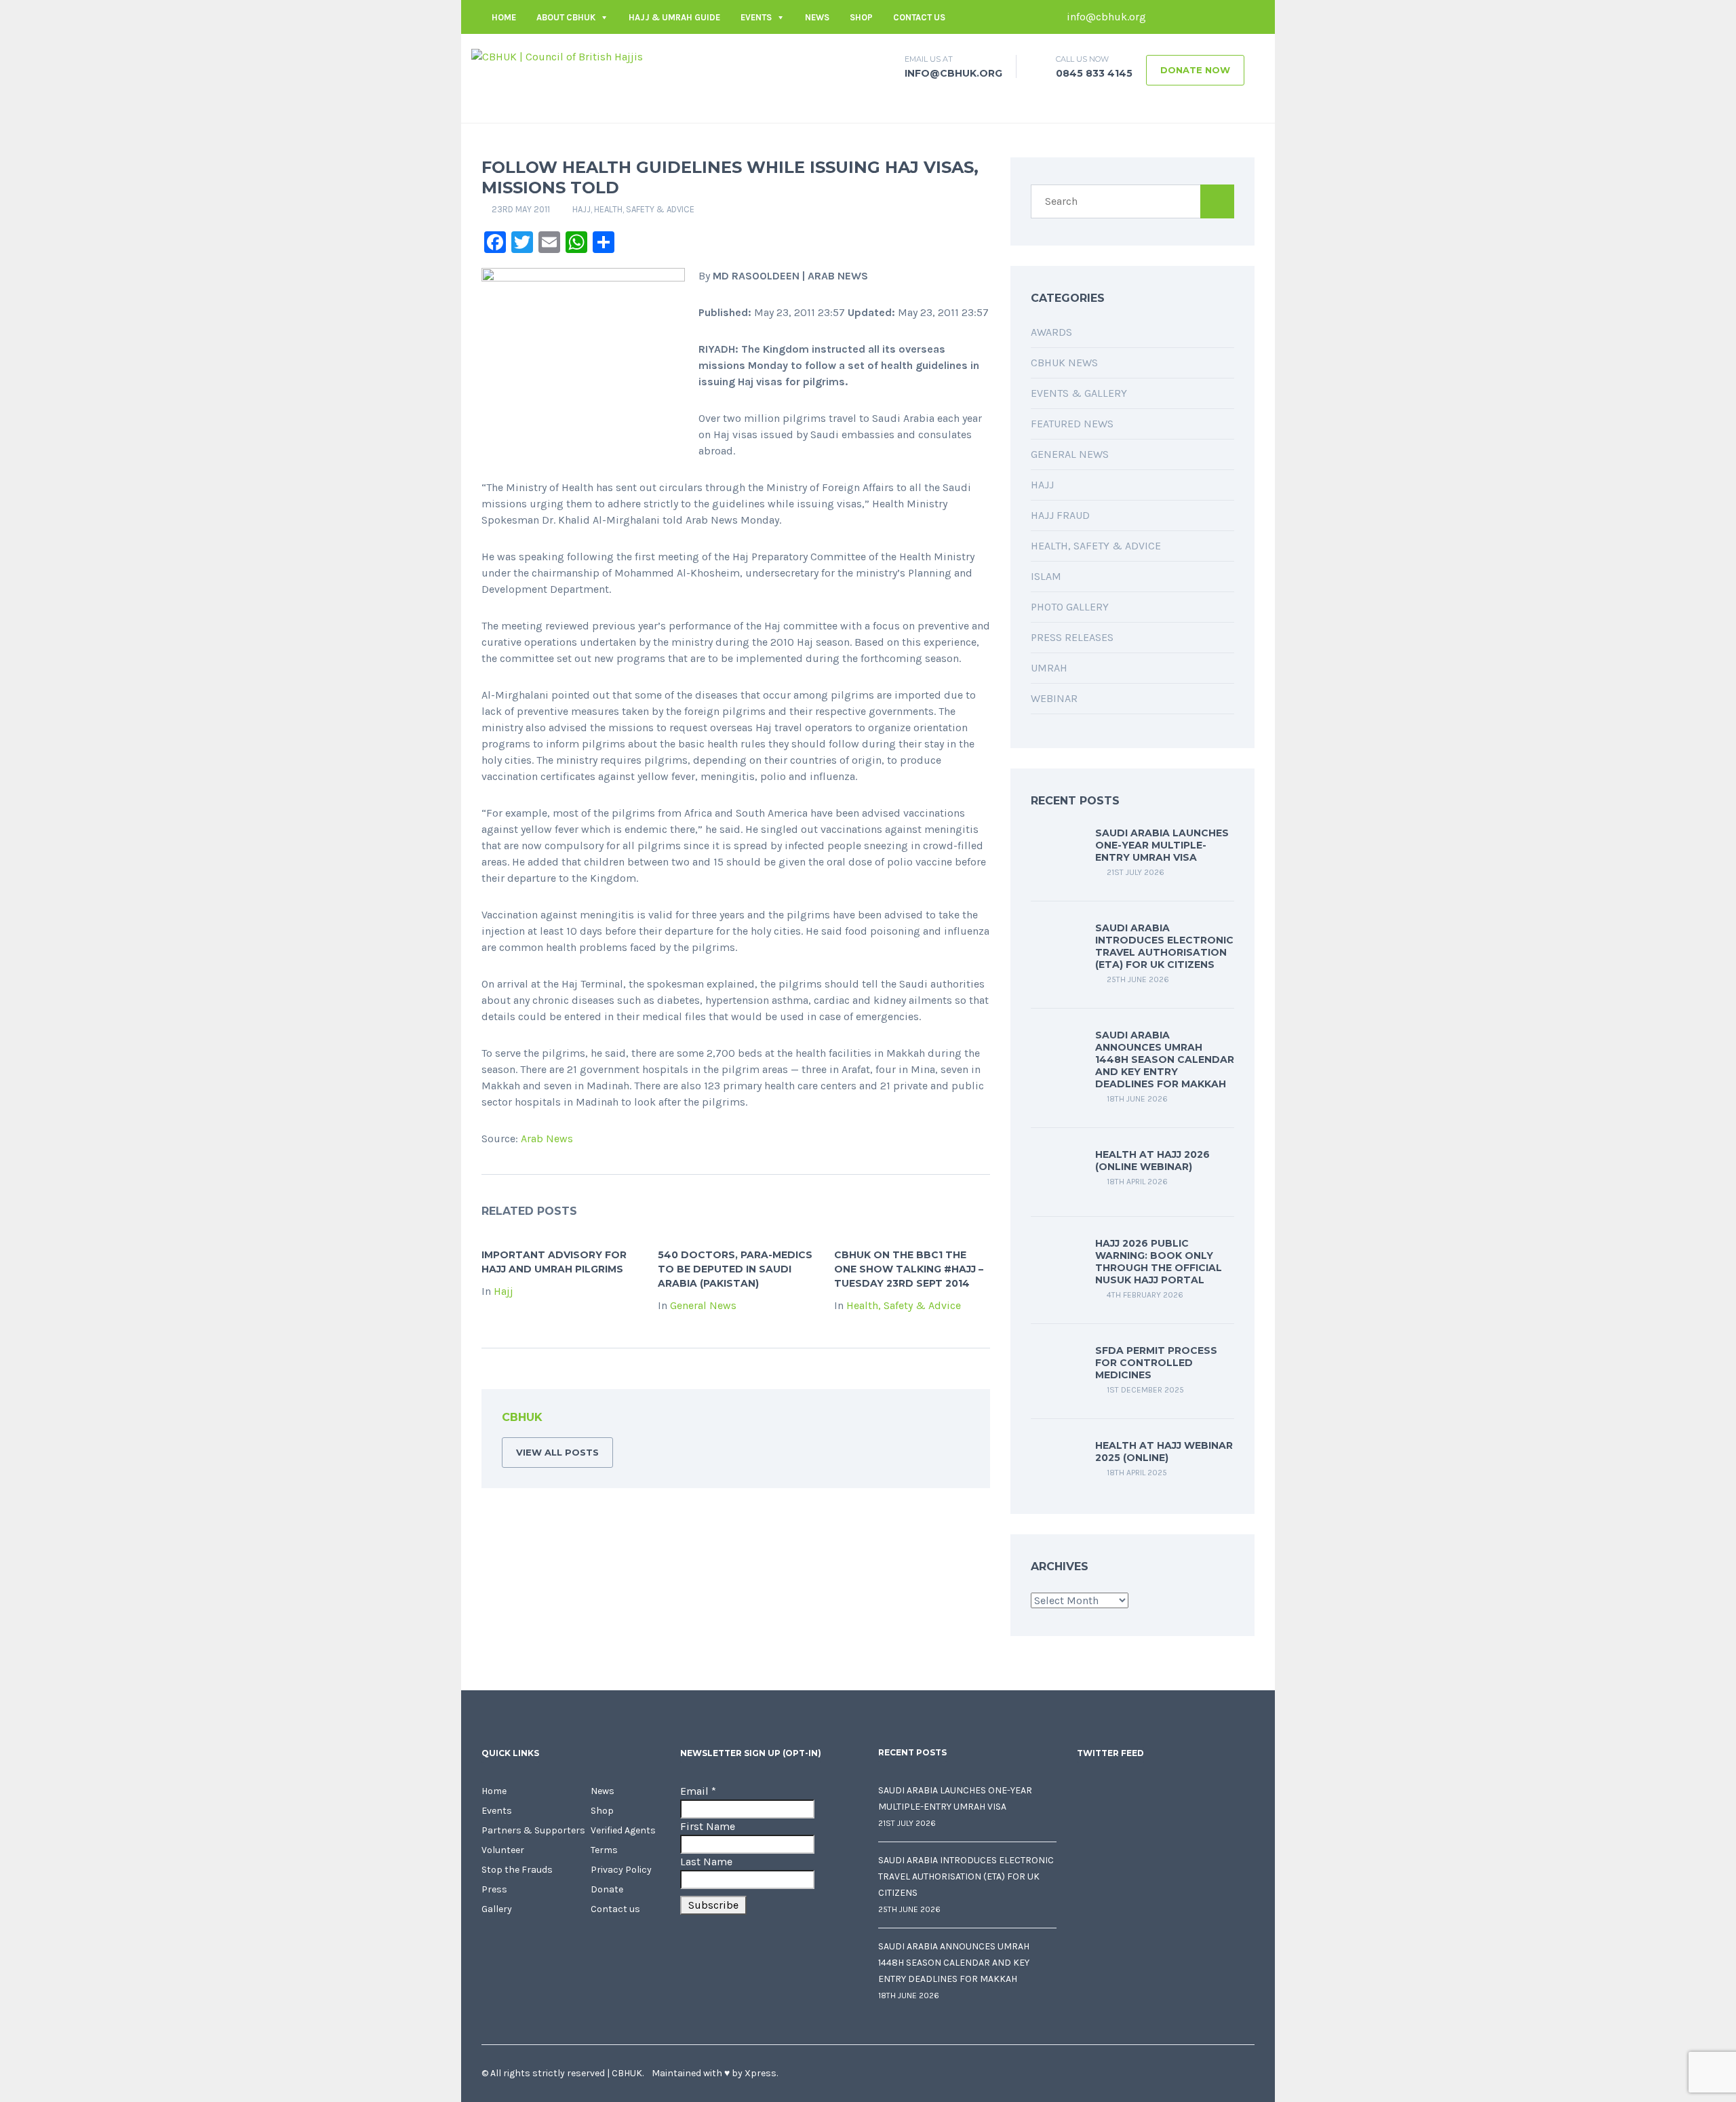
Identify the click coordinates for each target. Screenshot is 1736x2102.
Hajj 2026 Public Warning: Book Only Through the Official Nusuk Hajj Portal (1159, 1262)
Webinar (1054, 698)
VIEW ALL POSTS (557, 1452)
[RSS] (959, 1420)
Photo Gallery (1070, 607)
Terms (604, 1850)
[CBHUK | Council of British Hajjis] (557, 56)
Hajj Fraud (1060, 515)
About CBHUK (566, 17)
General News (703, 1305)
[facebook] (1163, 17)
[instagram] (1244, 17)
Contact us (919, 17)
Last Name (706, 1862)
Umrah (1049, 668)
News (817, 17)
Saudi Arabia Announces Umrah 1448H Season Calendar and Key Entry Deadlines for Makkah (1165, 1059)
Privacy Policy (621, 1870)
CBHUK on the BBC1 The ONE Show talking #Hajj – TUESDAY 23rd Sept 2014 (909, 1269)
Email (698, 1791)
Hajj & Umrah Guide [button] (674, 17)
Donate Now (1195, 70)
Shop (861, 17)
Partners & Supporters (533, 1830)
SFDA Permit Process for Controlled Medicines (1156, 1363)
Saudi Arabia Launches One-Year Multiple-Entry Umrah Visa (1162, 845)
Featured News (1072, 424)
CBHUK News (1064, 363)
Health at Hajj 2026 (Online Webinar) (1152, 1161)
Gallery (497, 1909)
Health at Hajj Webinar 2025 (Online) (1164, 1452)
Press (494, 1889)
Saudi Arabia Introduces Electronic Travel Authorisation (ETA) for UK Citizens (1164, 946)
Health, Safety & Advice (644, 209)
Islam (1046, 576)
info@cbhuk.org (1105, 17)
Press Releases (1072, 637)
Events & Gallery (1079, 393)
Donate (607, 1889)
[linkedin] (1204, 17)
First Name (708, 1826)
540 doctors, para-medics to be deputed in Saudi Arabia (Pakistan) (735, 1269)
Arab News (547, 1138)
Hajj (581, 209)
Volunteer (503, 1850)
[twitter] (1183, 17)
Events (756, 17)
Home (504, 17)
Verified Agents (623, 1830)
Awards (1051, 332)
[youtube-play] (1224, 17)
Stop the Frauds (517, 1870)
